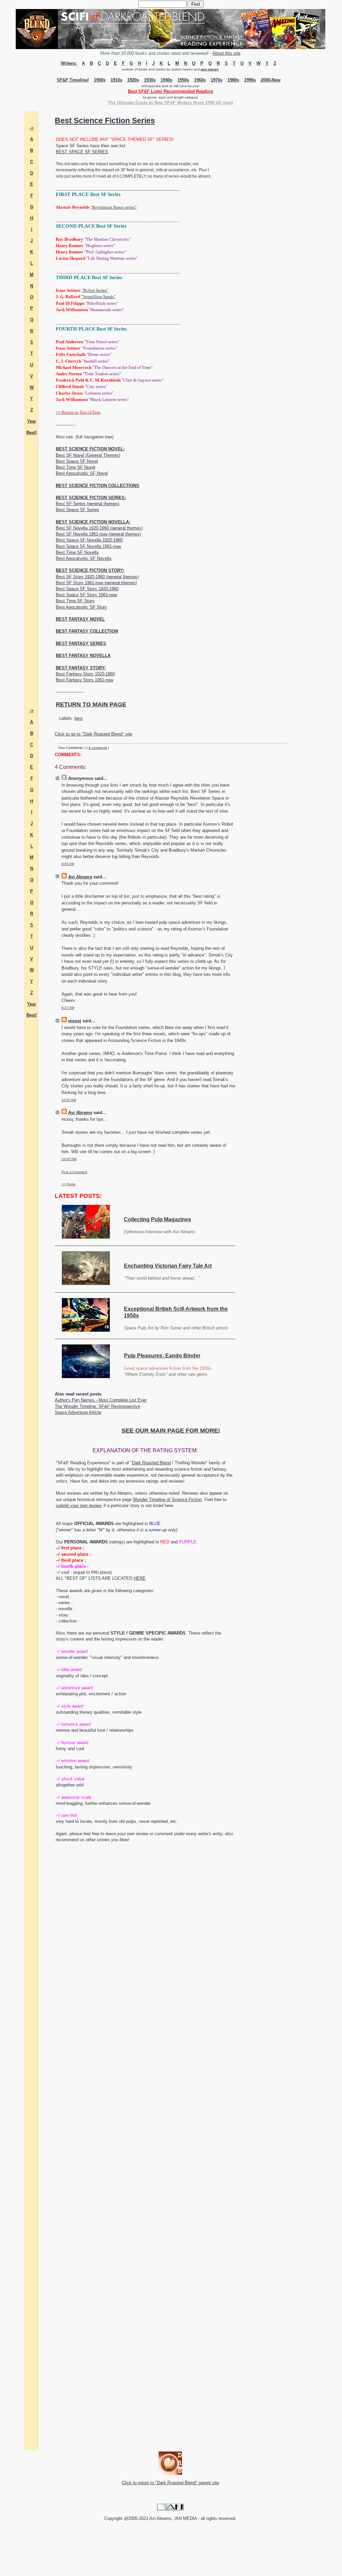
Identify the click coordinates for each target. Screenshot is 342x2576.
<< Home (68, 1184)
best (79, 718)
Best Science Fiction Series (105, 121)
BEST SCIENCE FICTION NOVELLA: (93, 522)
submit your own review (78, 1506)
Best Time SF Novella (77, 552)
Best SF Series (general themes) (88, 504)
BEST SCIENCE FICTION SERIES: (91, 498)
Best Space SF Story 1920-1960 (87, 589)
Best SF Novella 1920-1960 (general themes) (99, 528)
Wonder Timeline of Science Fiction (167, 1499)
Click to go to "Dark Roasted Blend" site (94, 734)
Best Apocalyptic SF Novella (83, 558)
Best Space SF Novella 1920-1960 (89, 540)
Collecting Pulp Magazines (157, 1219)
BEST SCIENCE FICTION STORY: (90, 570)
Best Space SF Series (77, 510)
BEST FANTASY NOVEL (80, 619)
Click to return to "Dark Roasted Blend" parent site (170, 2483)
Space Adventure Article (78, 1412)
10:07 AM (69, 1100)
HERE (140, 1578)
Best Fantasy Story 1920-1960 (85, 674)
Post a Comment (74, 1172)
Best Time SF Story (75, 601)
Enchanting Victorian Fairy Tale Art (168, 1266)
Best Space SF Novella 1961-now (88, 546)
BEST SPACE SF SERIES (82, 152)
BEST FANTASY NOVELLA (83, 656)
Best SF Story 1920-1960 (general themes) (97, 577)
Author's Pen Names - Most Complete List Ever (101, 1400)
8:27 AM (68, 1008)
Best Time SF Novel (75, 467)
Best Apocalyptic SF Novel (82, 473)
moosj (75, 1021)
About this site (226, 53)
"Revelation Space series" (114, 207)
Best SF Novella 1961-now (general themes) (98, 534)
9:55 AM (68, 864)
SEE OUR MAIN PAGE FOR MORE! (171, 1431)
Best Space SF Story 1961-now (86, 595)
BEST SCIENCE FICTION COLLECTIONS (98, 486)
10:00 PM (69, 1159)
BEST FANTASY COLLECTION (87, 631)
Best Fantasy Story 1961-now (84, 680)
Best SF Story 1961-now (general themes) (96, 583)
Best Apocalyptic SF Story (81, 607)
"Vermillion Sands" (98, 297)
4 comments (98, 748)
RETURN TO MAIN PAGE (91, 704)
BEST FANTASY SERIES (81, 643)
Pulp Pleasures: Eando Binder (162, 1356)
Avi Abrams (80, 877)
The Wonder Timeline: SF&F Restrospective (98, 1406)
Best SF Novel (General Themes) (88, 455)
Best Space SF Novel (77, 461)
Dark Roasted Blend (151, 1463)
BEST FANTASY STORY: (81, 668)
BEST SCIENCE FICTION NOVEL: (90, 449)
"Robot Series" (95, 290)
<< (78, 412)
